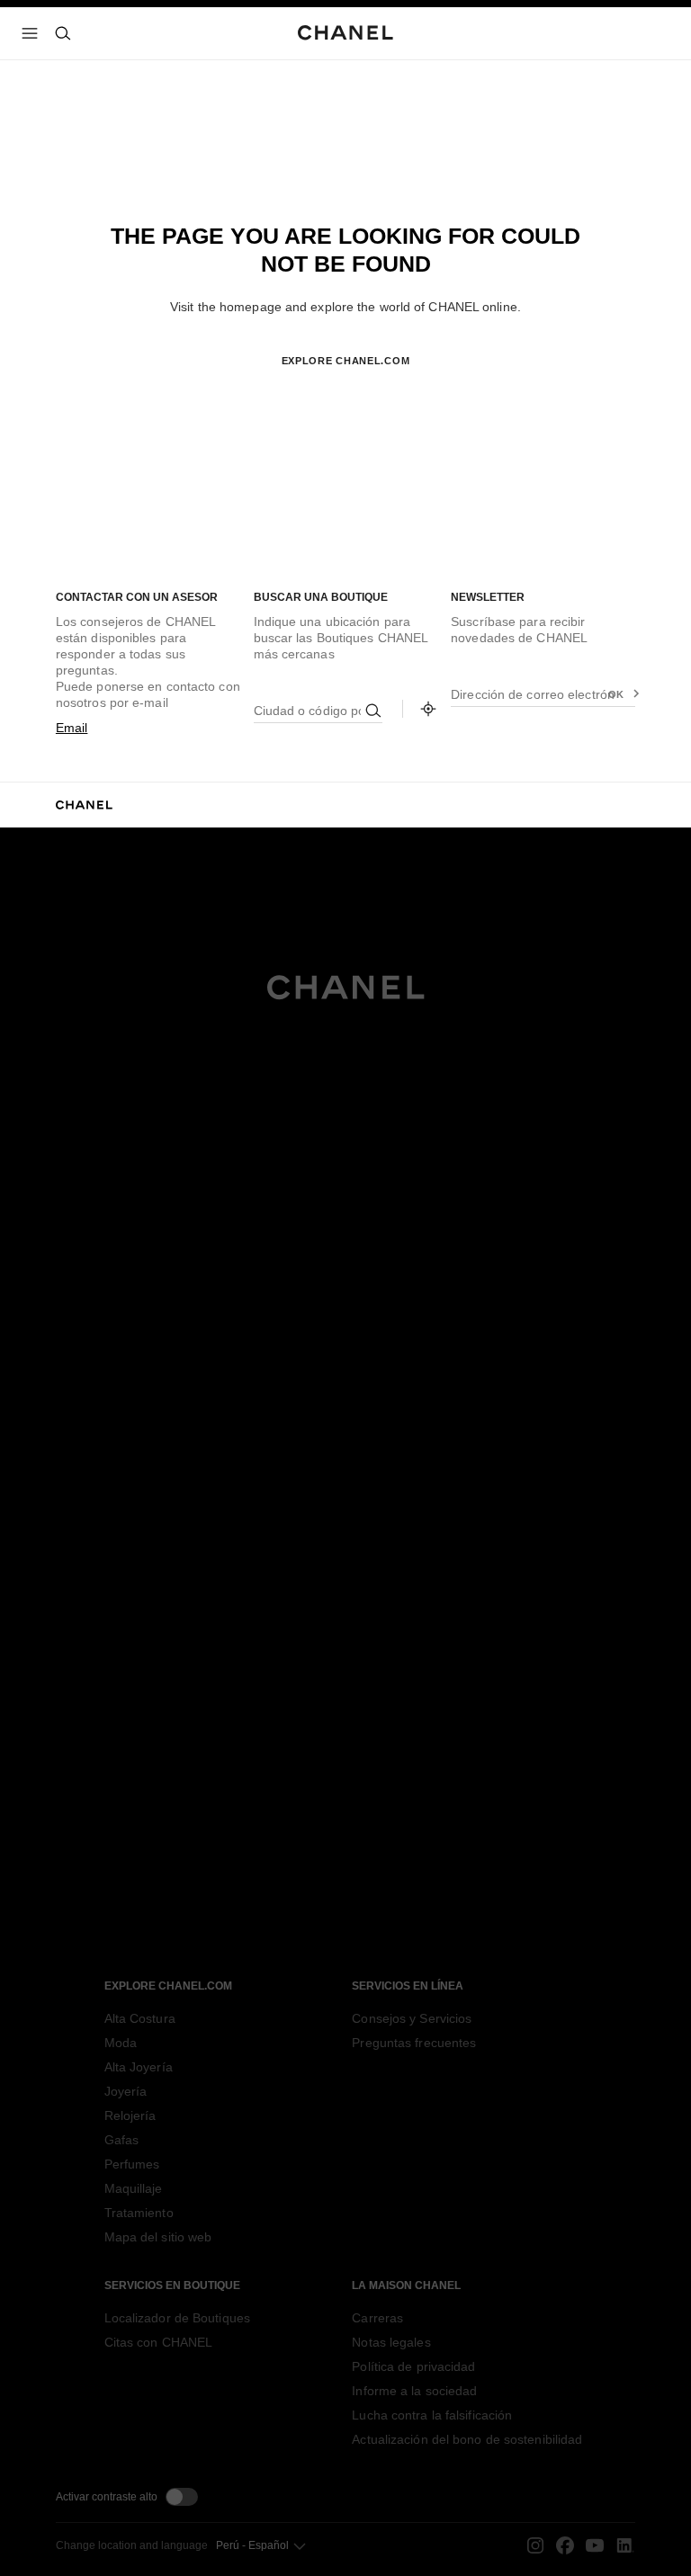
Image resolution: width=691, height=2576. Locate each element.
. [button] (345, 390)
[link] (428, 709)
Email (72, 728)
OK (616, 694)
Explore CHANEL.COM (346, 361)
